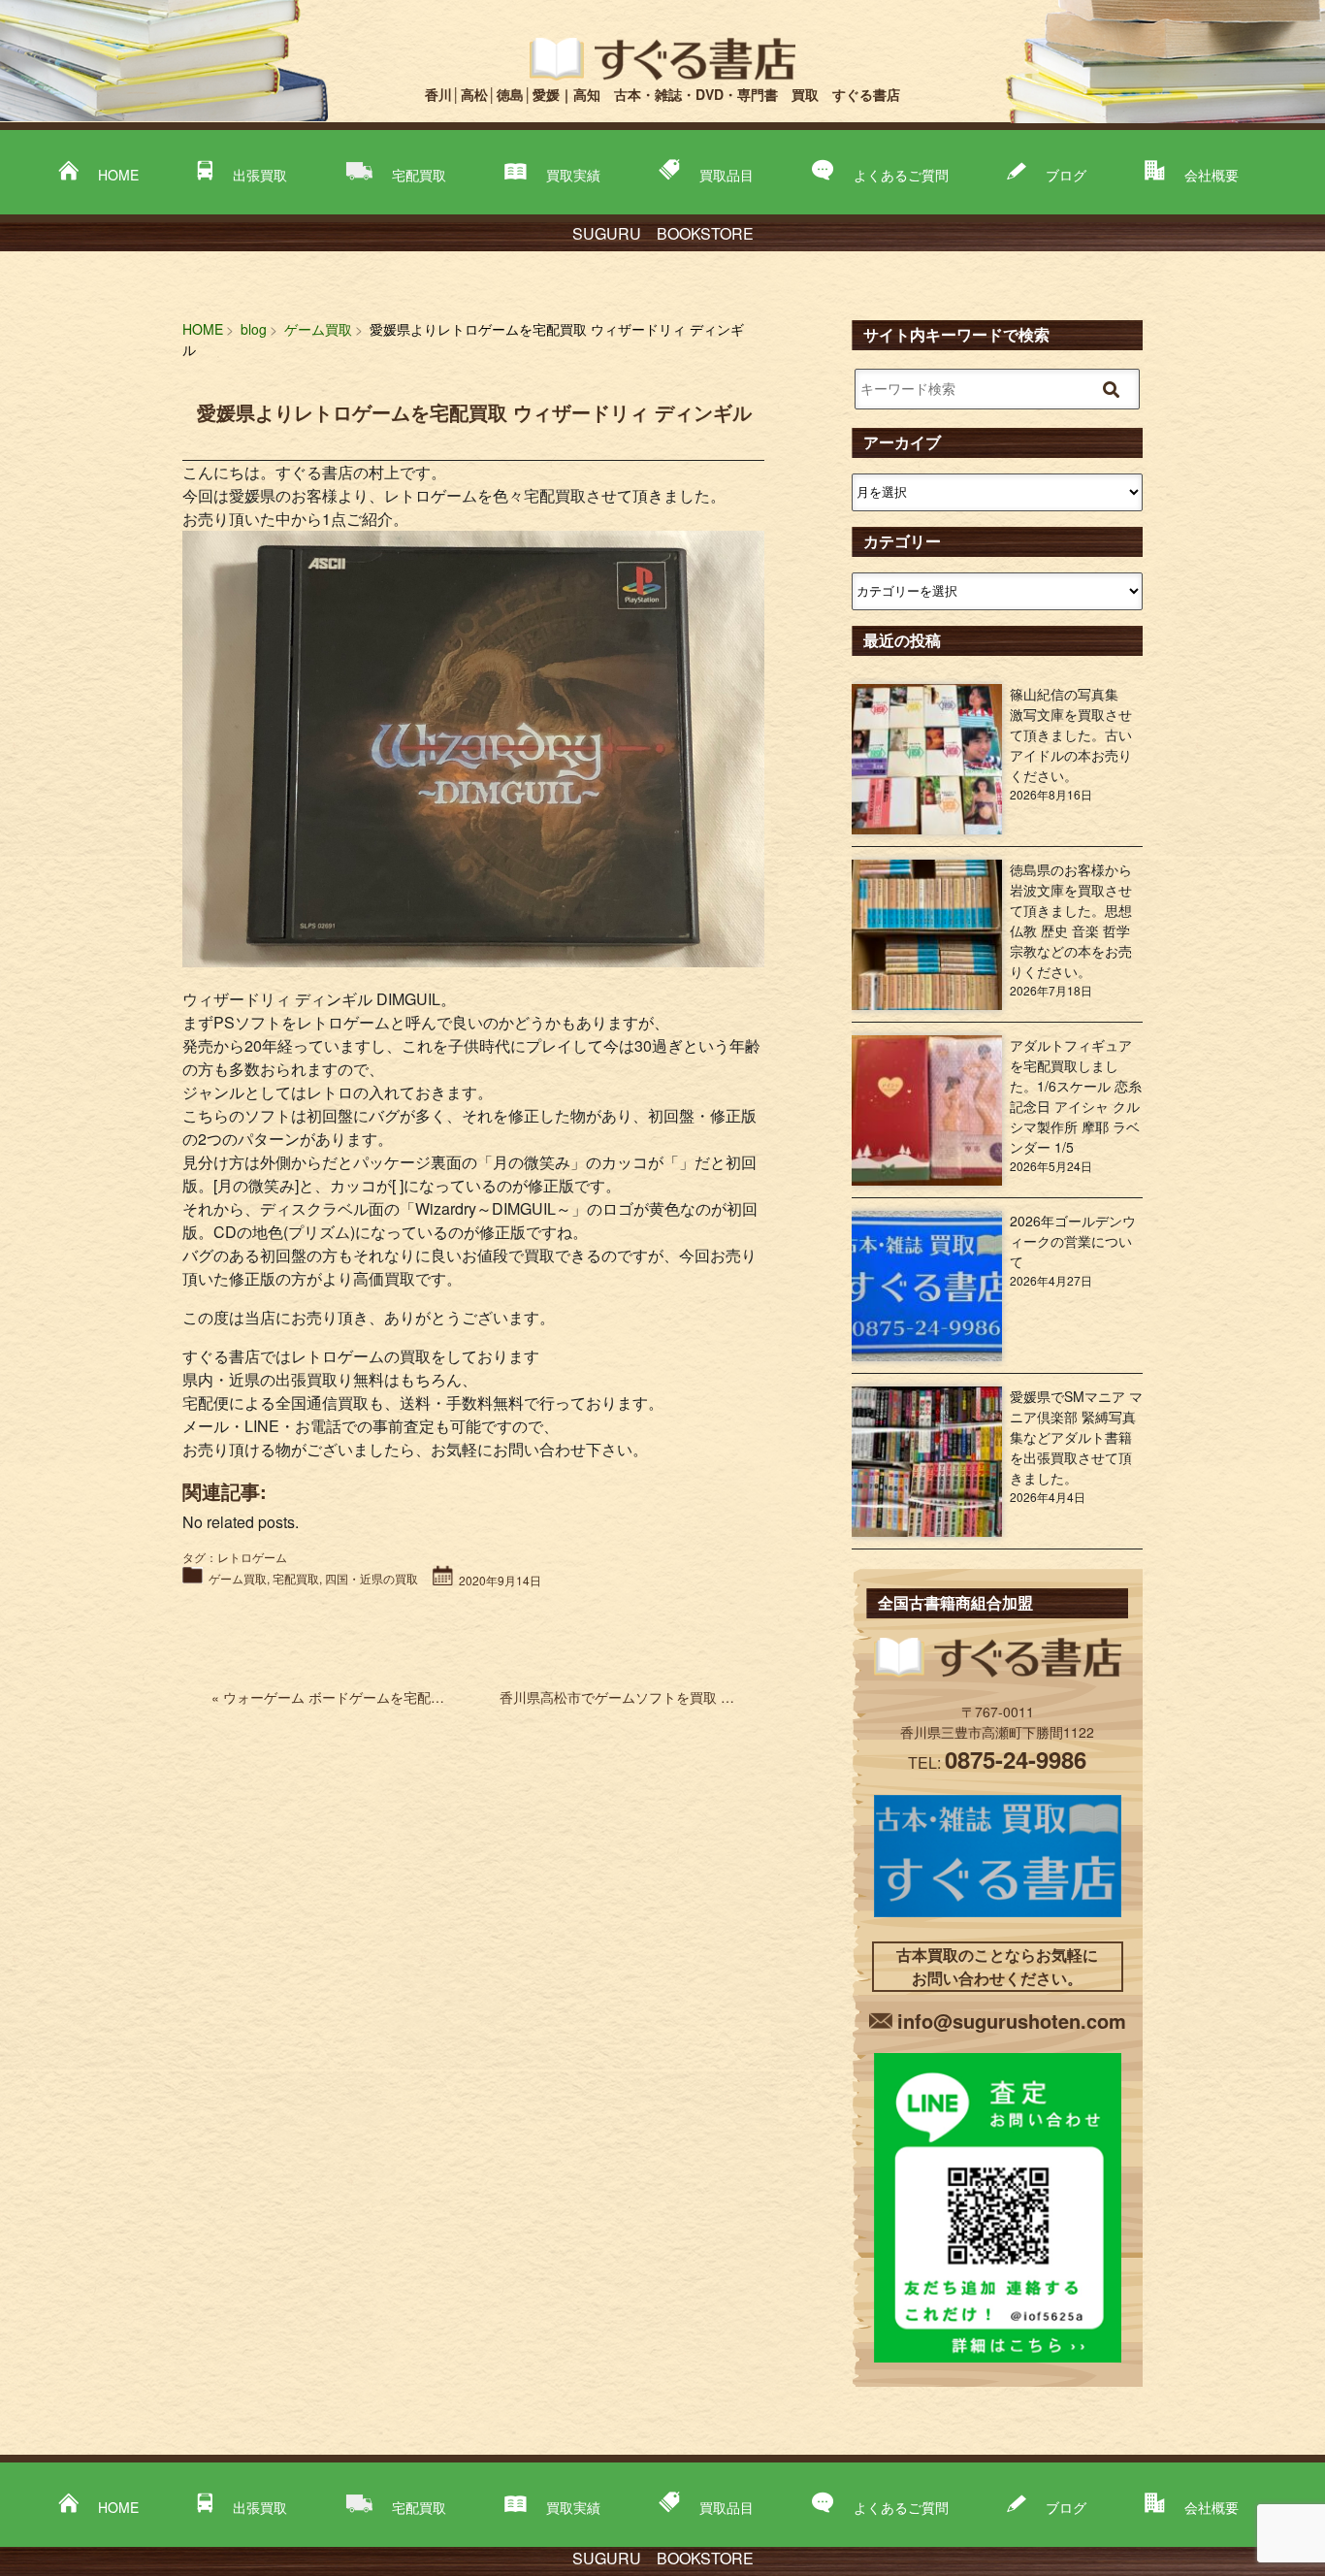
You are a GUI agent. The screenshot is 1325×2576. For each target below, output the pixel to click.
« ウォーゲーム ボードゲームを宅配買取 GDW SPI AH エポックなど (424, 1697)
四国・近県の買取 (372, 1578)
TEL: (997, 1762)
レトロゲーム (252, 1557)
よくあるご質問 (901, 175)
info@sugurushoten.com (1012, 2021)
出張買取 (260, 175)
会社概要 (1212, 175)
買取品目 (727, 175)
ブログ (1066, 175)
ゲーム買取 (238, 1578)
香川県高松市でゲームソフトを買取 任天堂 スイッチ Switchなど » (701, 1697)
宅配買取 (419, 175)
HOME (118, 175)
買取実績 (573, 175)
